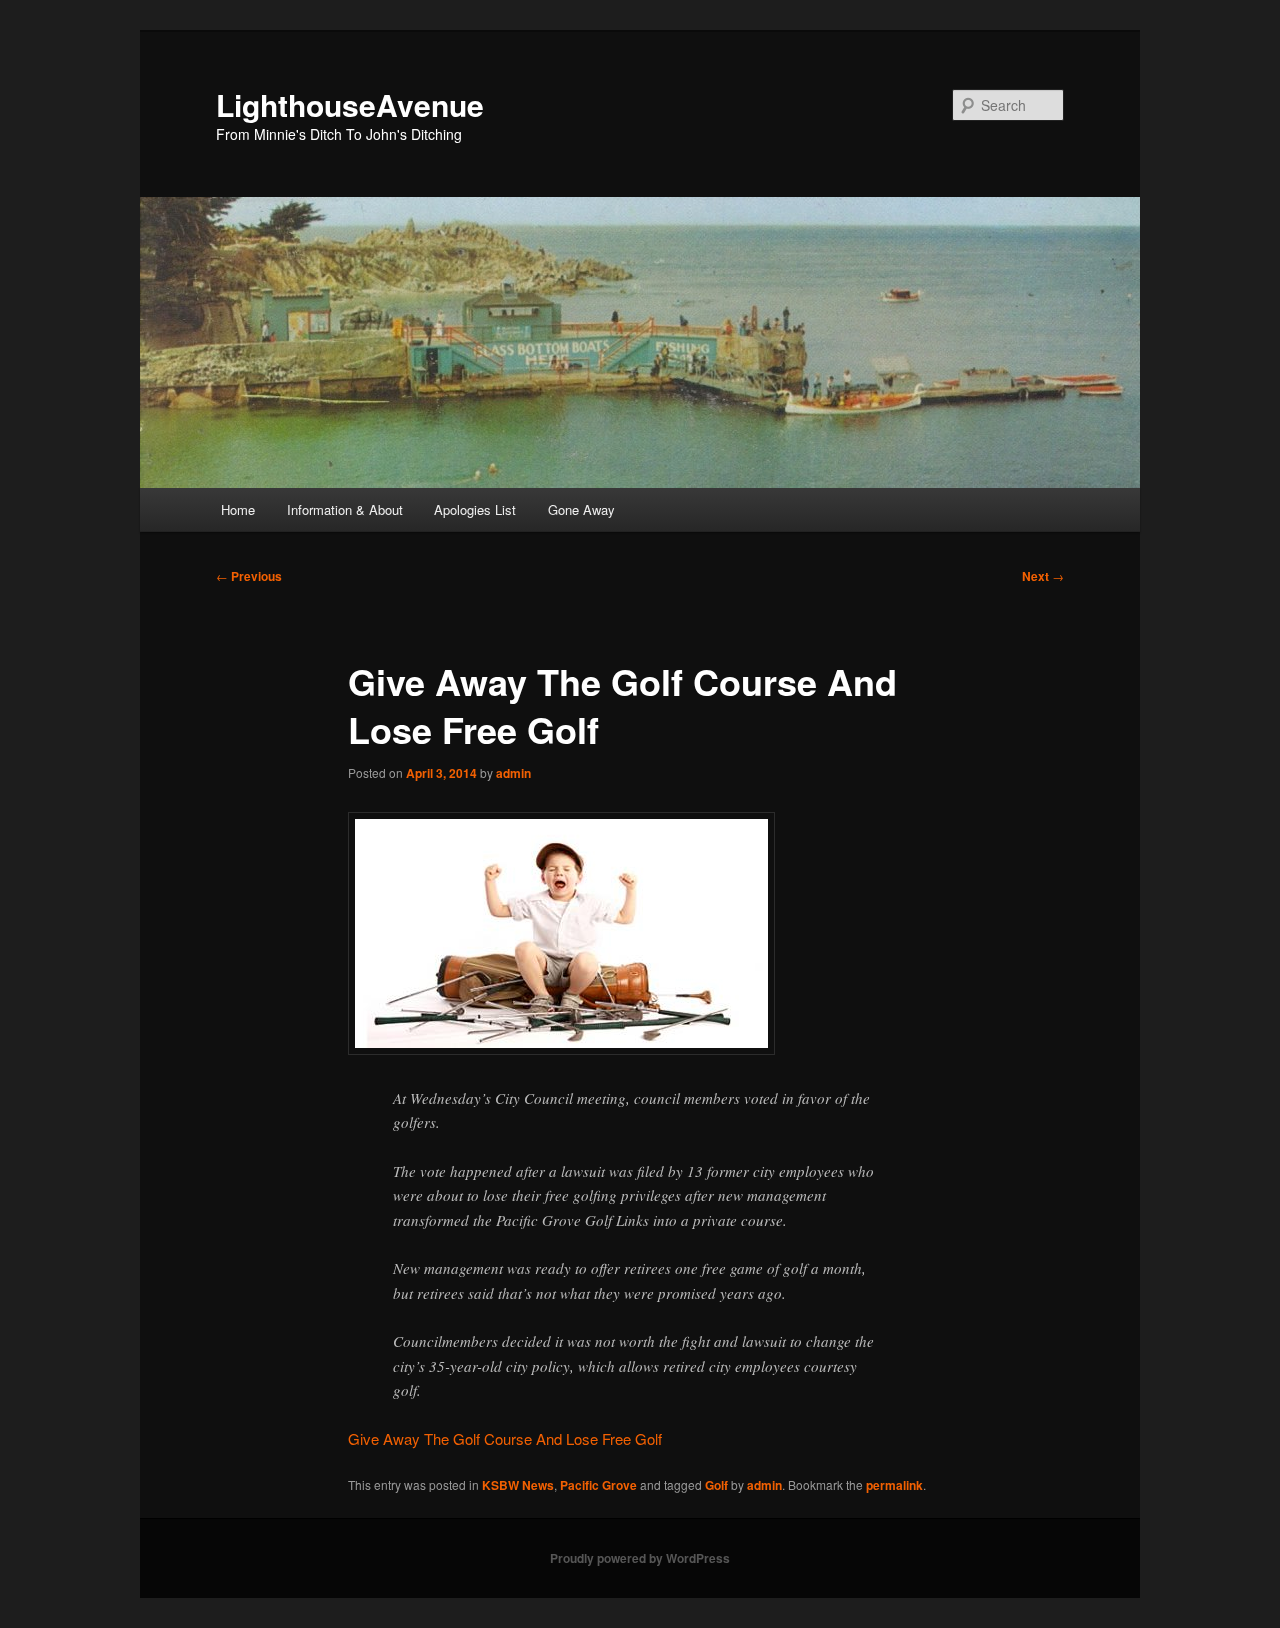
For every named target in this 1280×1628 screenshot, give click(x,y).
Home (238, 509)
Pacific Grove (598, 1485)
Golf (716, 1485)
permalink (894, 1485)
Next (1043, 576)
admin (513, 773)
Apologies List (475, 509)
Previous (249, 576)
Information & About (345, 509)
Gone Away (581, 509)
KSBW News (518, 1485)
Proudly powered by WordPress (640, 1558)
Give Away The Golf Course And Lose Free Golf (505, 1438)
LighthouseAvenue (350, 104)
